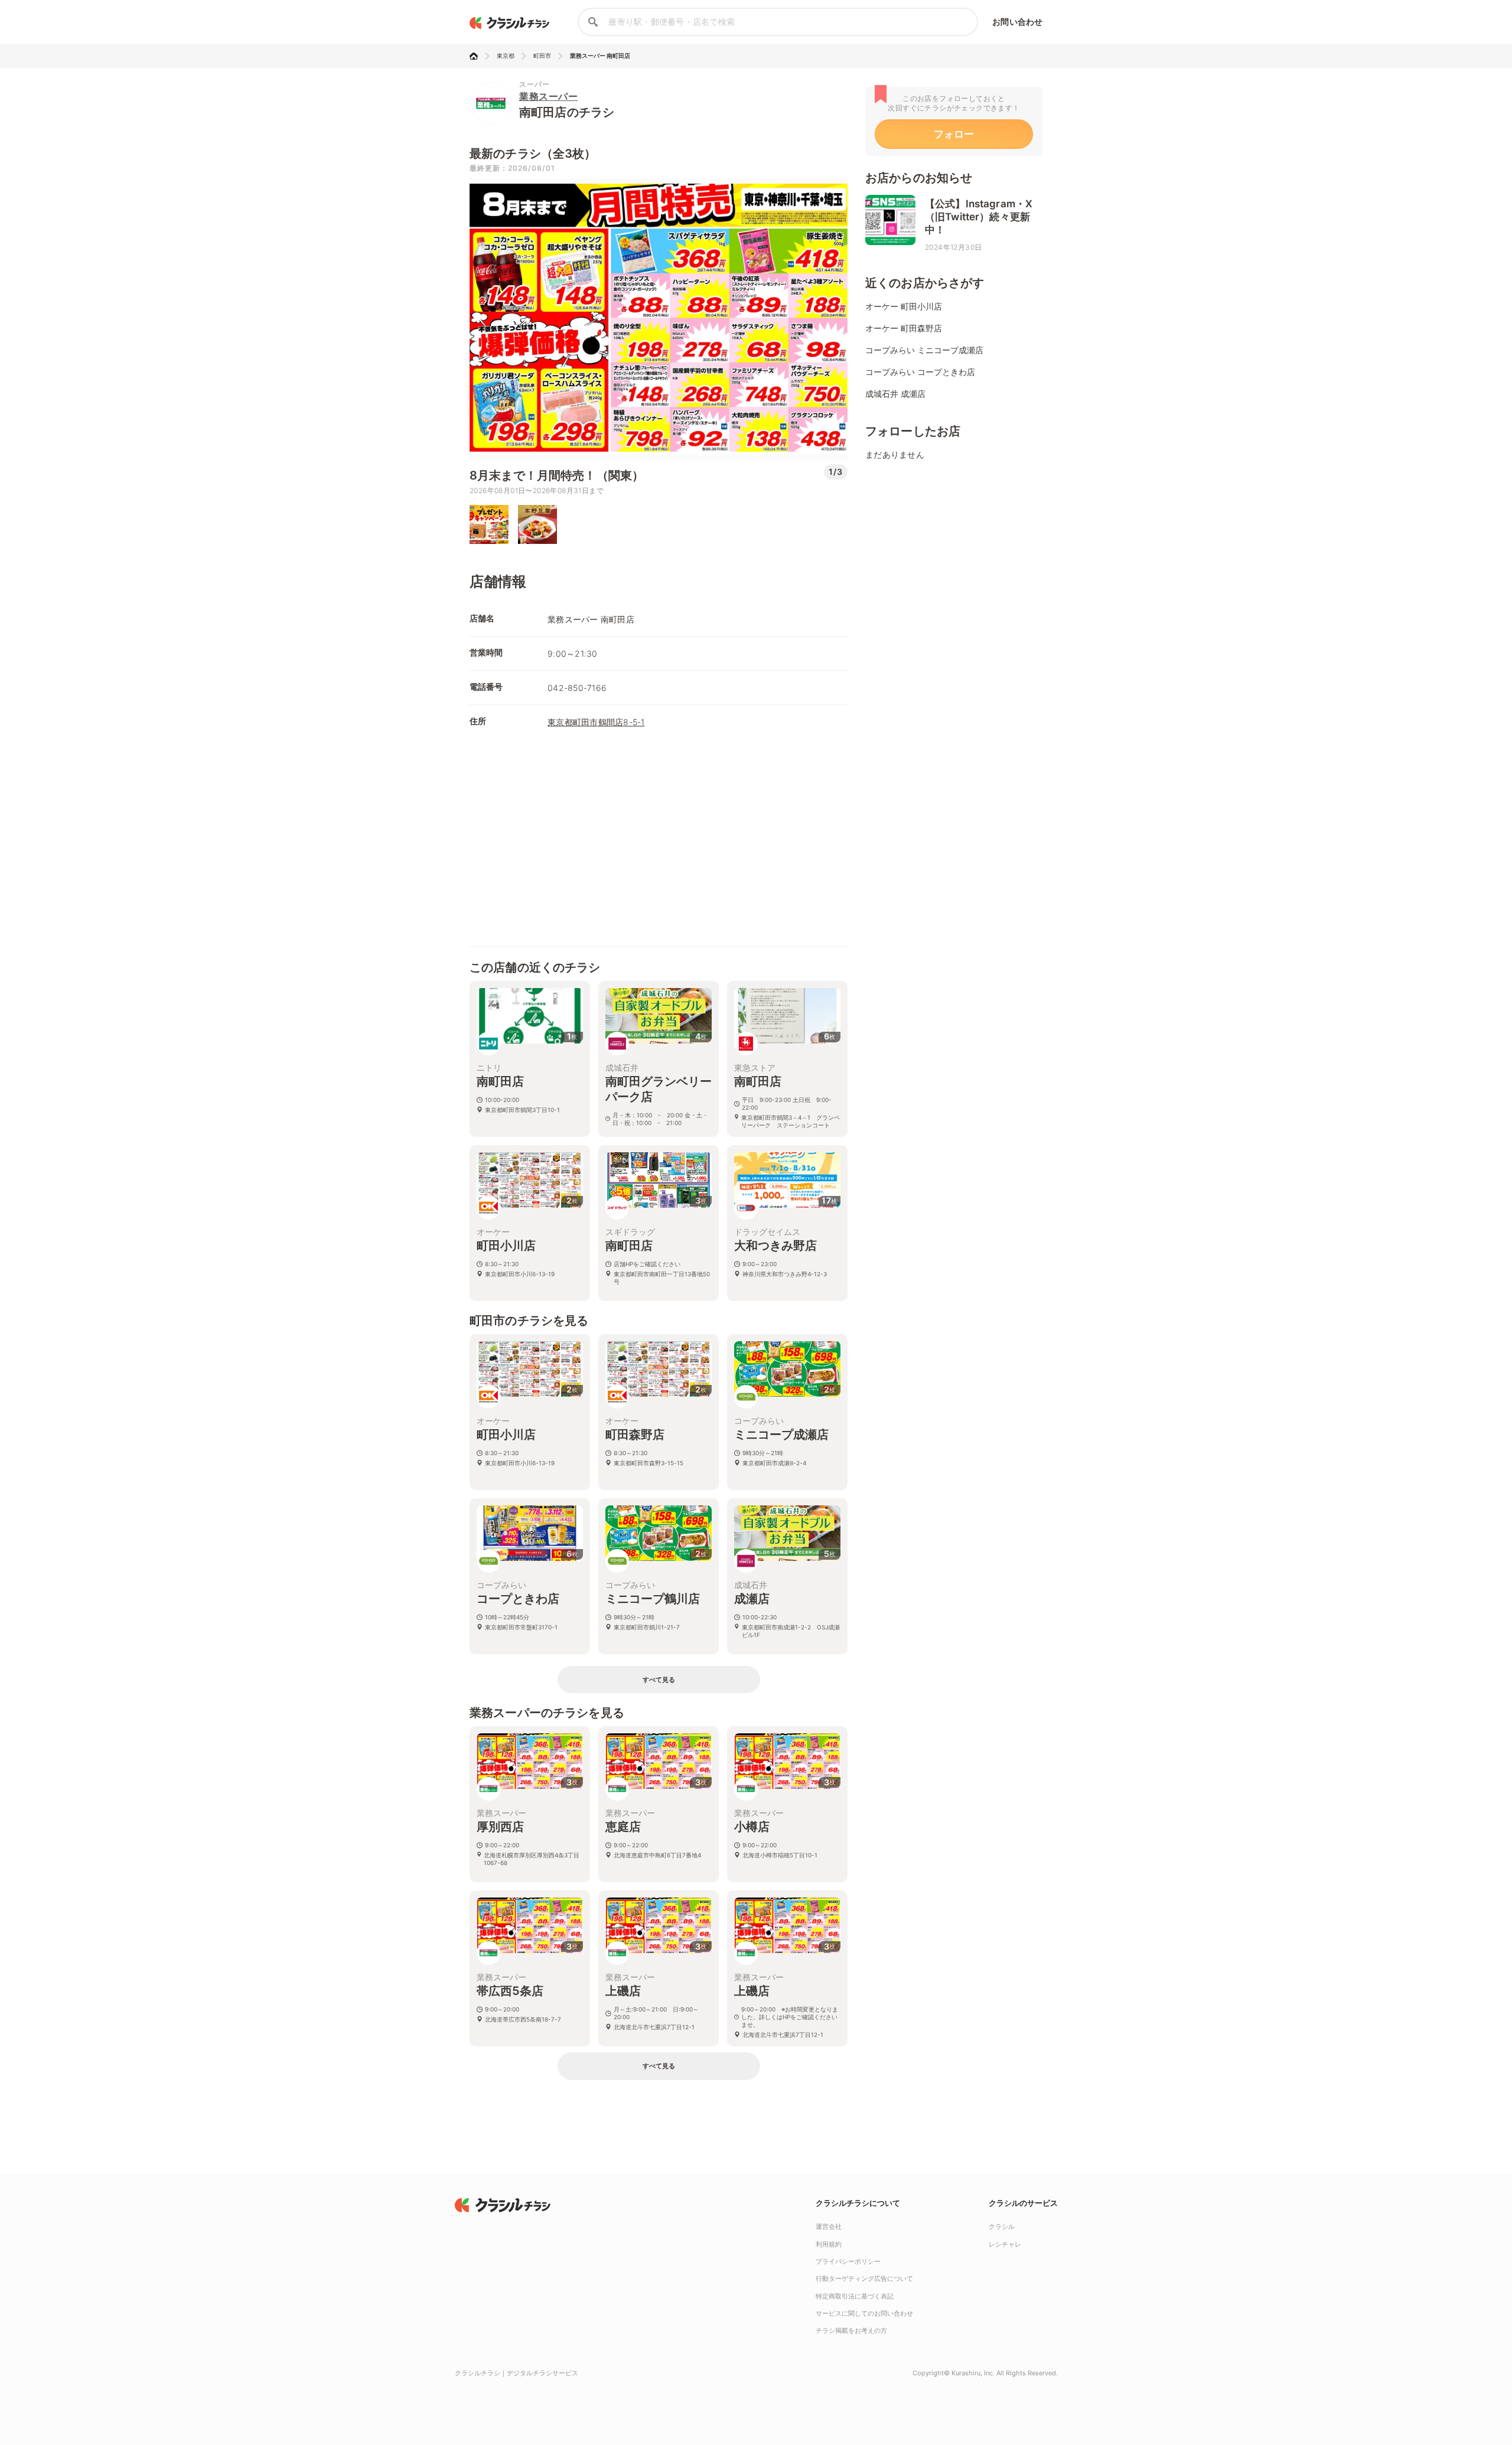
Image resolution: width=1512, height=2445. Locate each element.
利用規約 (829, 2244)
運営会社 (829, 2226)
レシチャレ (1005, 2244)
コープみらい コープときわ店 (920, 372)
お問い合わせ (1017, 22)
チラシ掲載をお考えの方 (851, 2330)
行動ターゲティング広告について (864, 2278)
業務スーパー (548, 96)
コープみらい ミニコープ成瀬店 (924, 350)
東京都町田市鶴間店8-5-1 (596, 722)
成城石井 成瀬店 (895, 394)
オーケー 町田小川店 (904, 306)
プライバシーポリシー (848, 2261)
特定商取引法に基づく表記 (855, 2296)
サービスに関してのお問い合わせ (864, 2313)
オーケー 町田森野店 (904, 328)
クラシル (1002, 2226)
